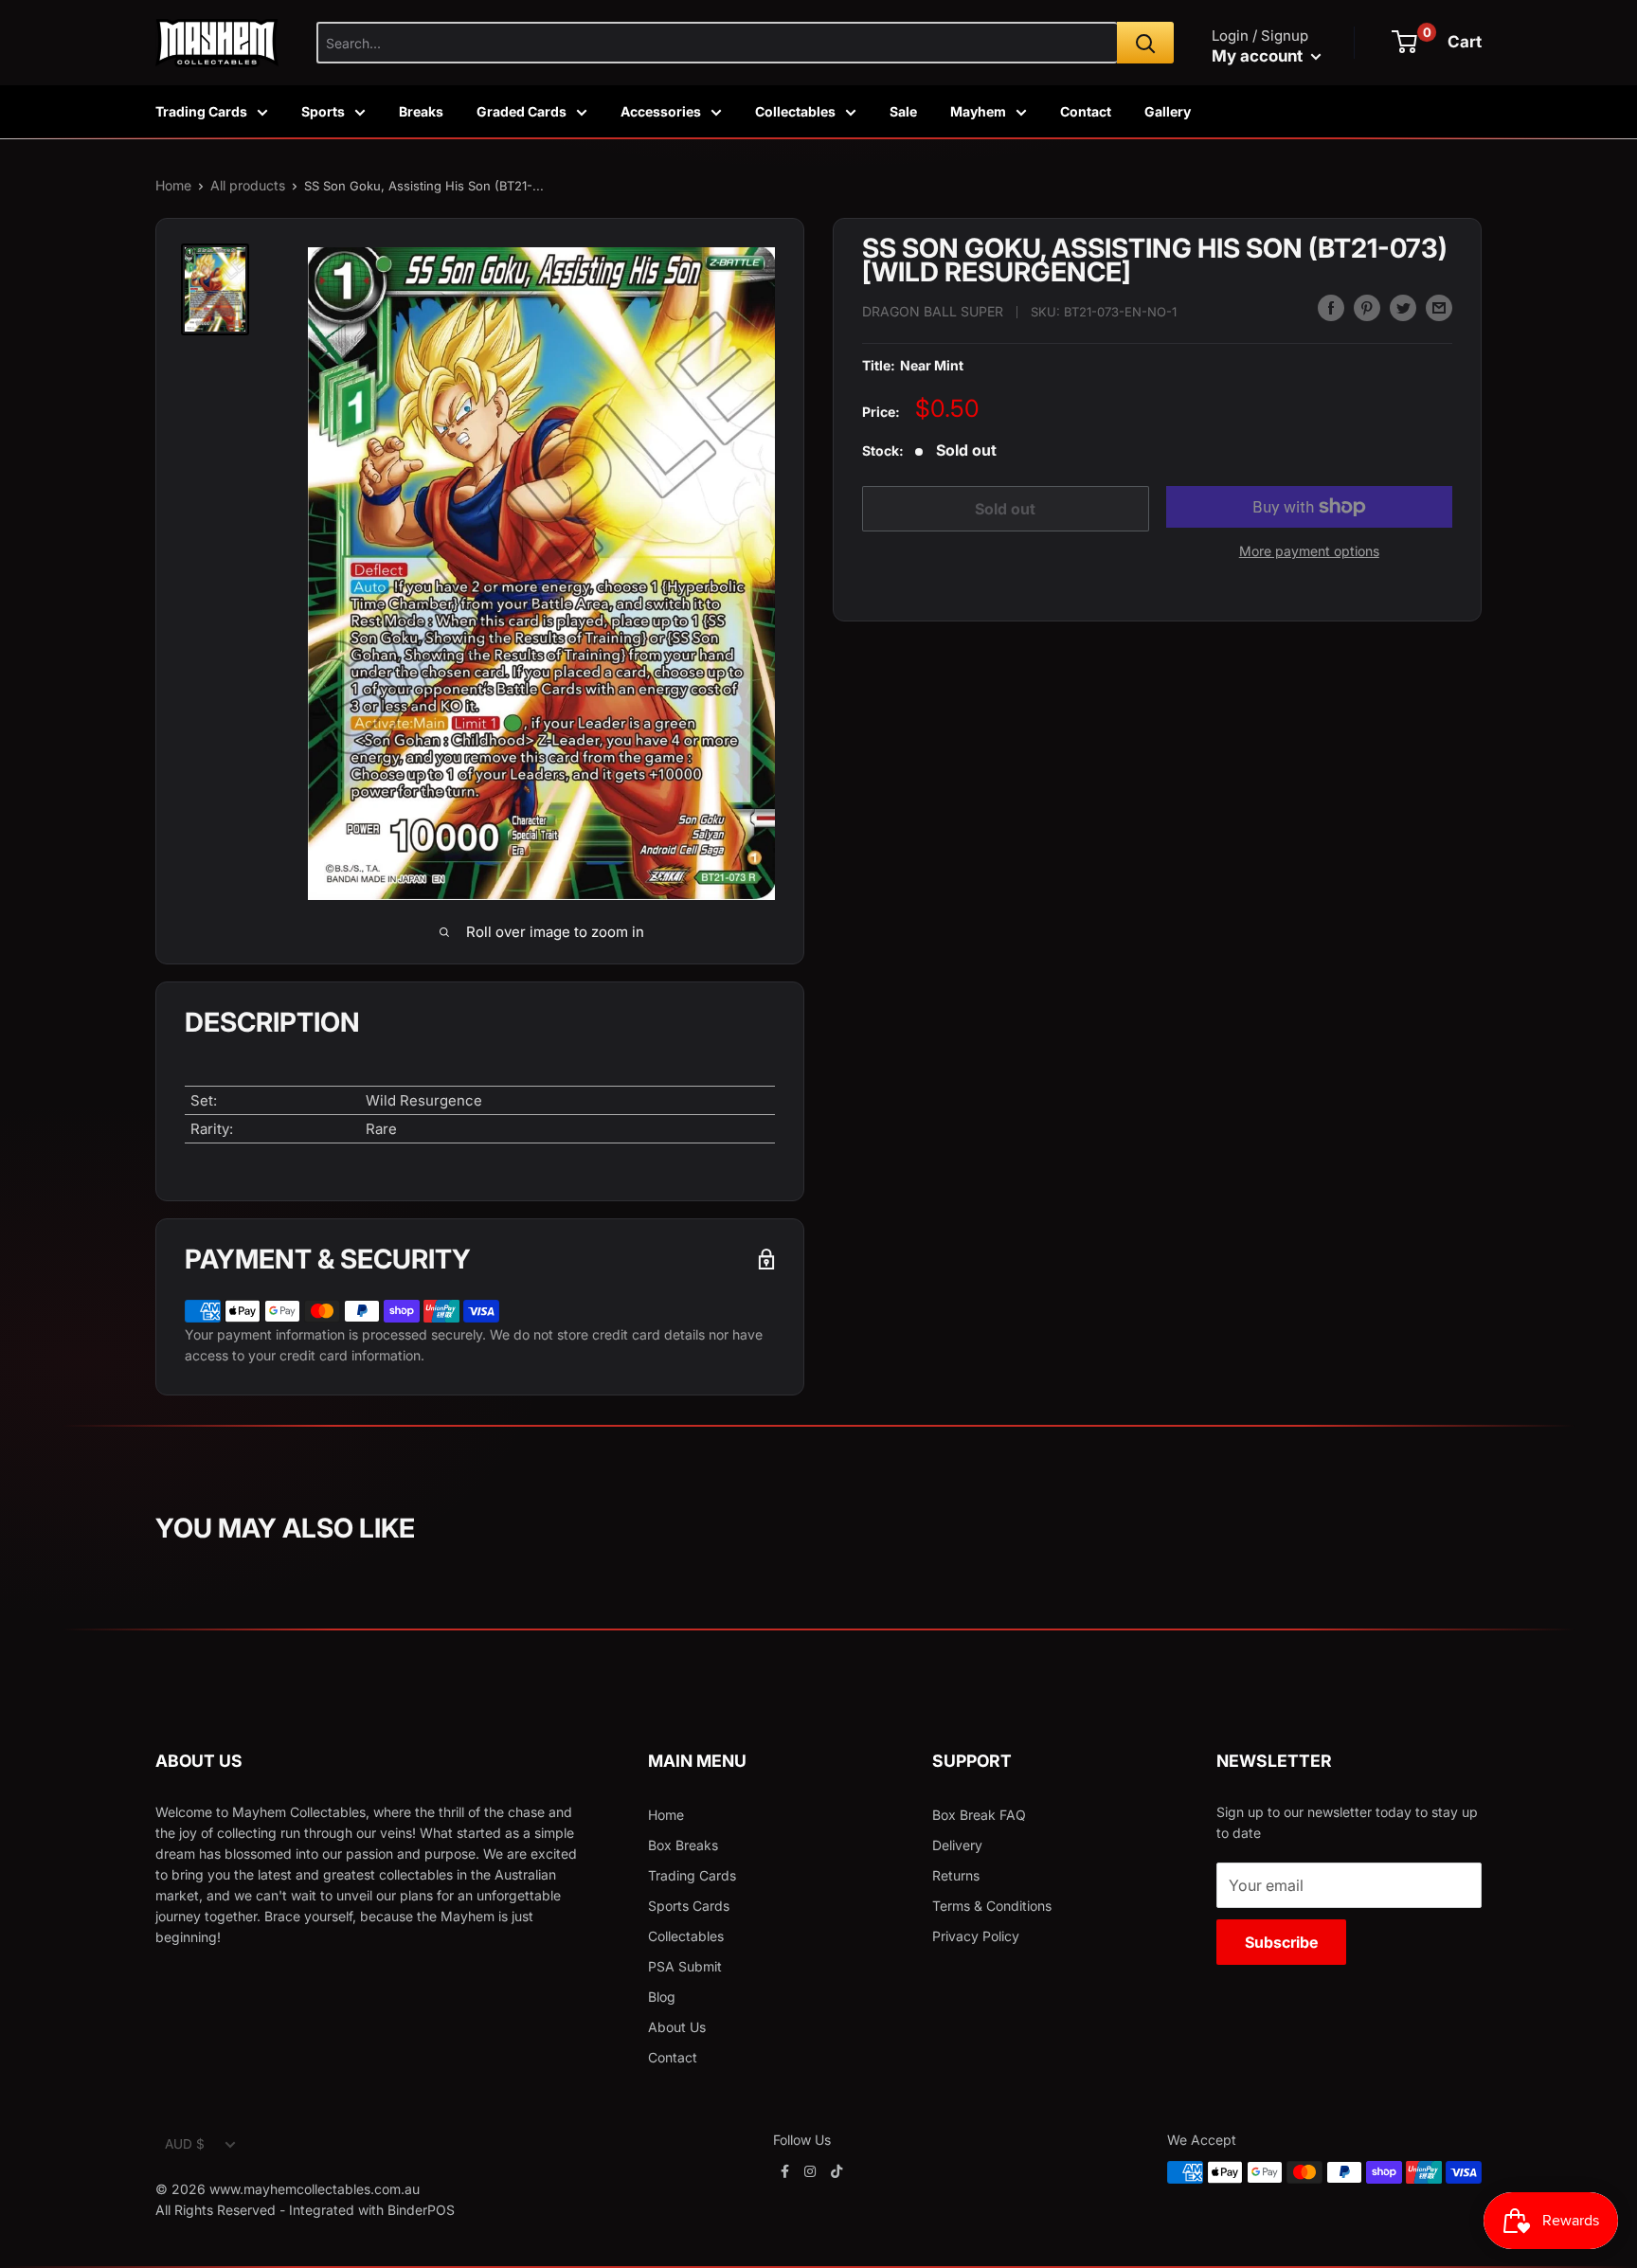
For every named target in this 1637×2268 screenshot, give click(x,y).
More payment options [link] (1309, 551)
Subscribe (1281, 1942)
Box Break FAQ (979, 1815)
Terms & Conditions (992, 1906)
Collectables (795, 111)
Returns (956, 1875)
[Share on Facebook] (1331, 308)
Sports (323, 111)
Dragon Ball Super (933, 310)
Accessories (661, 111)
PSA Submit (685, 1966)
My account (1259, 56)
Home (173, 185)
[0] (1404, 42)
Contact (1086, 111)
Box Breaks (683, 1845)
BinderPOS (421, 2210)
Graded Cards (522, 111)
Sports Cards (689, 1906)
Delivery (957, 1845)
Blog (662, 1997)
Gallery (1168, 111)
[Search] (1145, 43)
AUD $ (185, 2144)
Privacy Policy (976, 1936)
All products (248, 185)
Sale (903, 111)
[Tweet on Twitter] (1403, 308)
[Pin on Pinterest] (1367, 308)
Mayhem (978, 111)
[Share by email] (1439, 308)
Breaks (421, 111)
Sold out (1005, 509)
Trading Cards (201, 111)
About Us (677, 2027)
